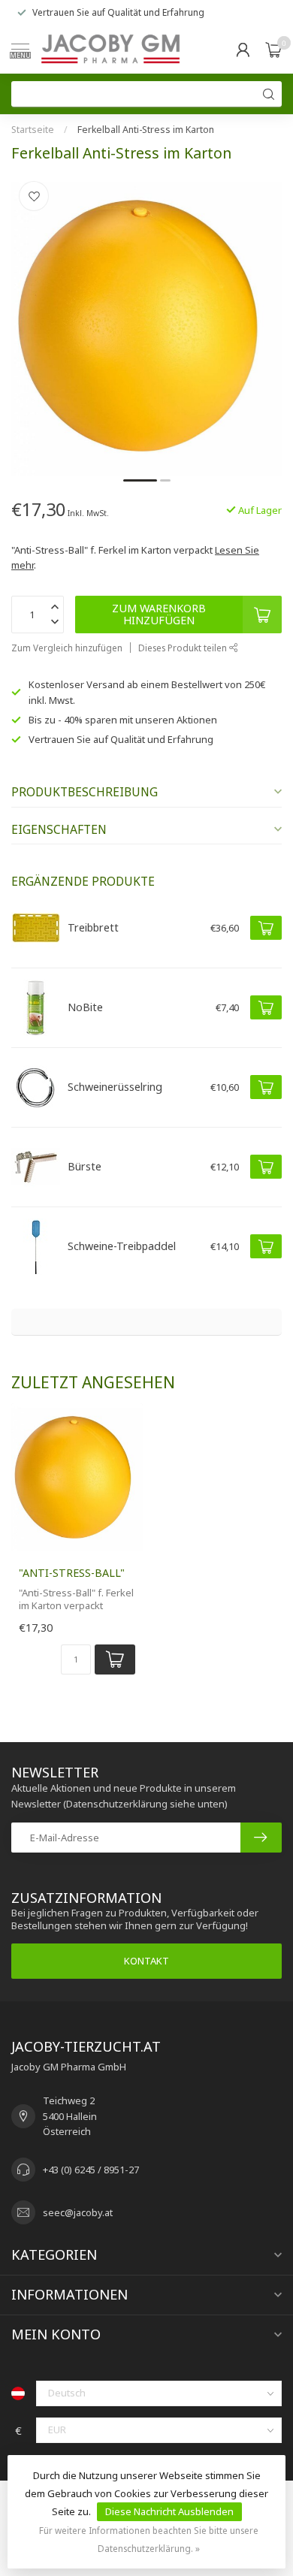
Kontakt (146, 1961)
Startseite (33, 130)
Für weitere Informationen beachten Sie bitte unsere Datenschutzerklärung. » (149, 2539)
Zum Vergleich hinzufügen (67, 648)
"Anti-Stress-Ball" (72, 1573)
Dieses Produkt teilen (184, 648)
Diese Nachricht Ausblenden (169, 2511)
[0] (273, 50)
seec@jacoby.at (78, 2212)
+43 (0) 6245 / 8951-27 (91, 2170)
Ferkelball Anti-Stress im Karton (146, 130)
